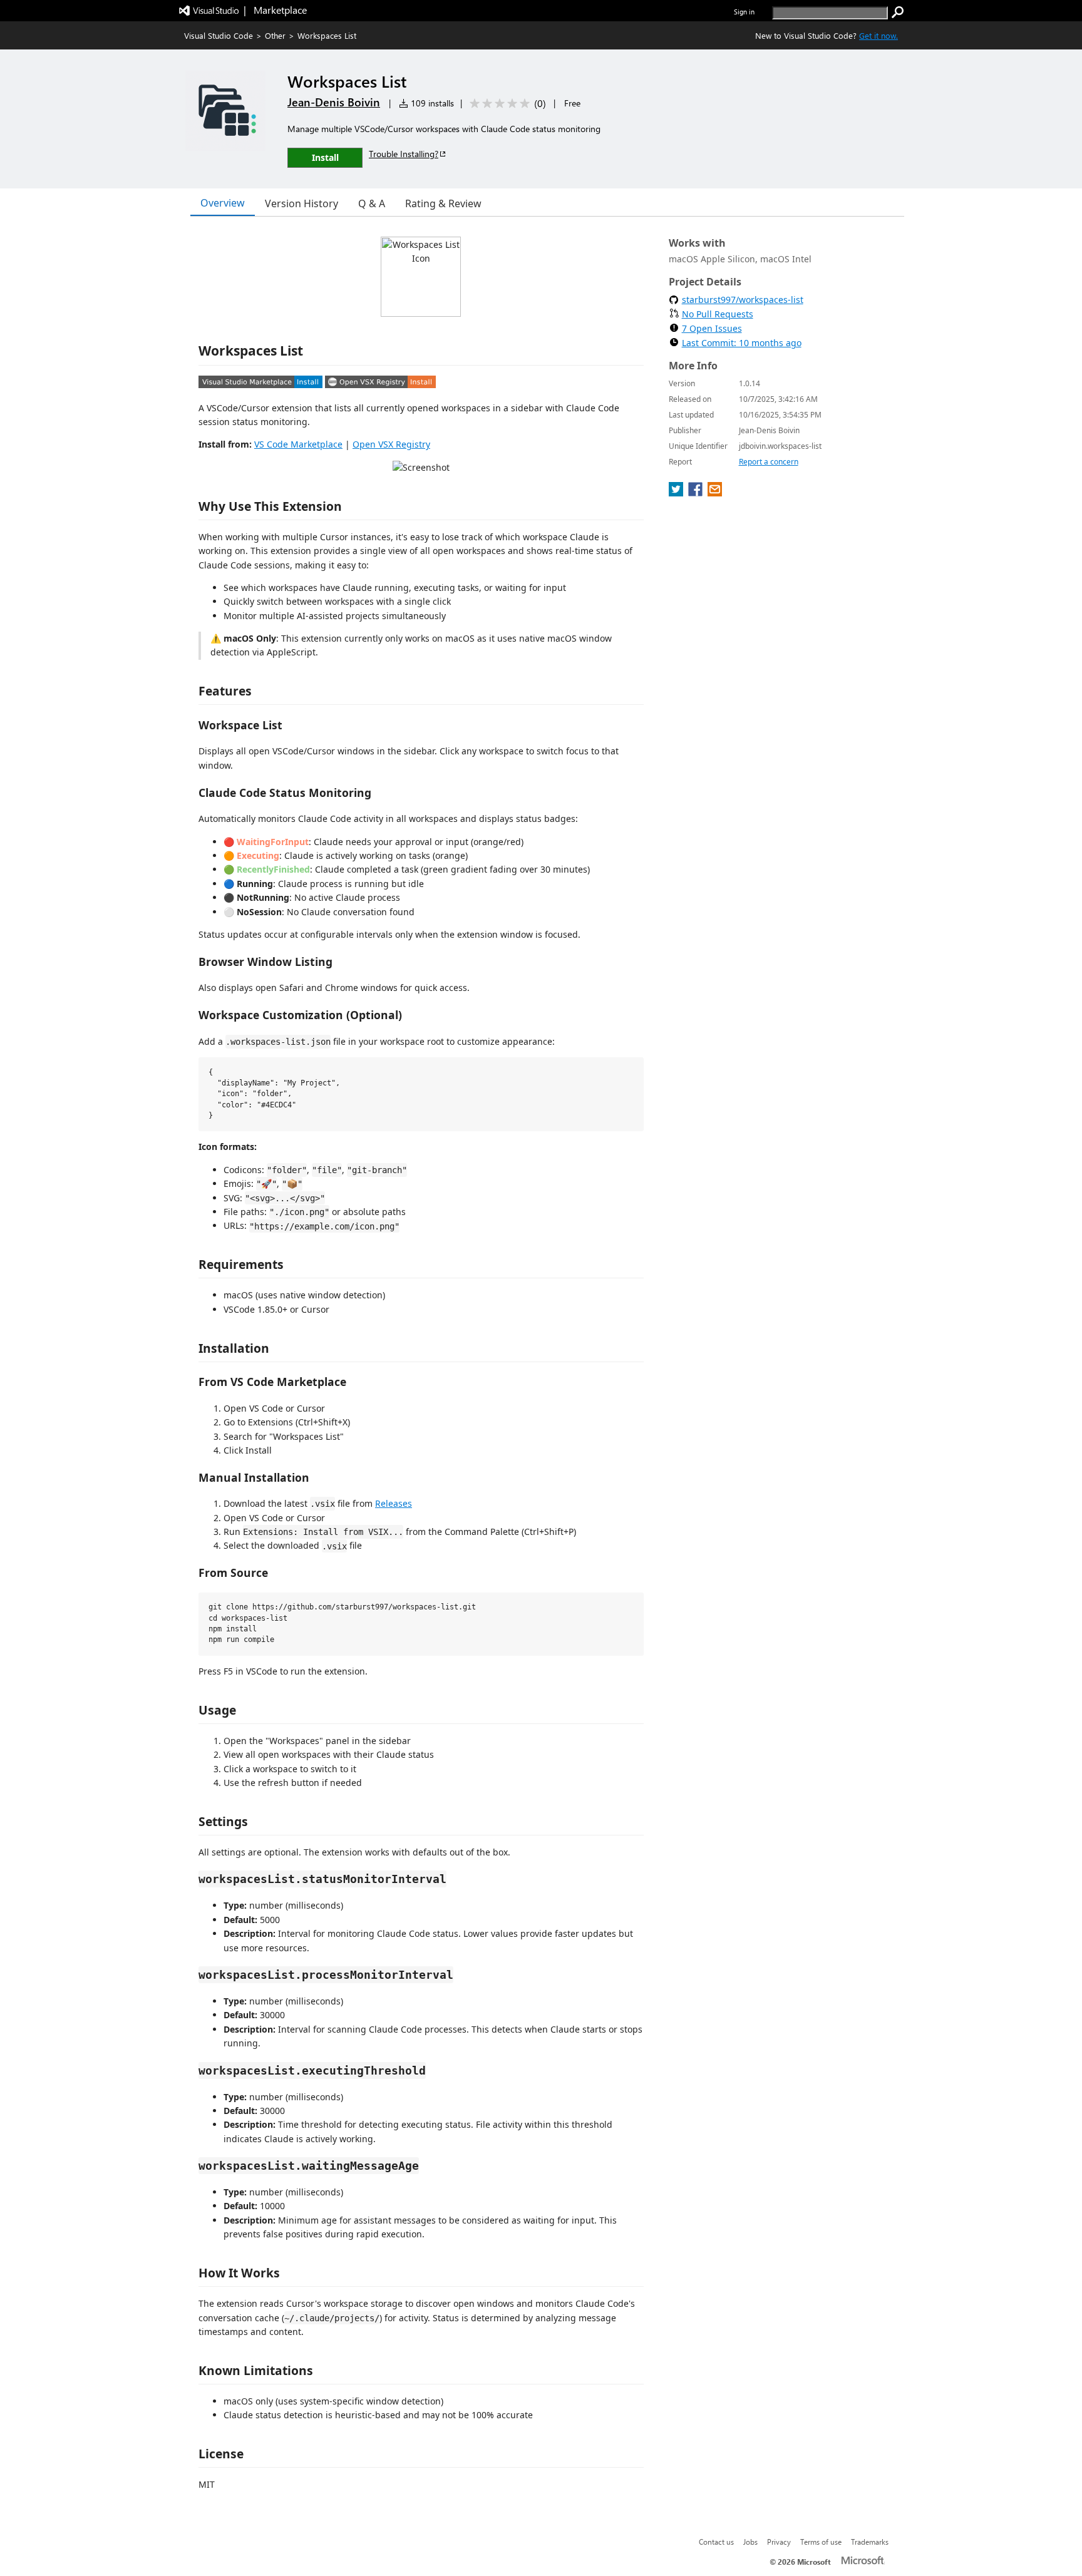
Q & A (372, 203)
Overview (223, 203)
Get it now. (878, 35)
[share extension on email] (715, 493)
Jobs (750, 2542)
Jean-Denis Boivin (334, 102)
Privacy (779, 2542)
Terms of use (821, 2542)
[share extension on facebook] (697, 493)
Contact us (716, 2542)
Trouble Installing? (404, 154)
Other (275, 35)
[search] (898, 13)
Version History (301, 203)
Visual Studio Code (219, 35)
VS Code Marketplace (298, 444)
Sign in (744, 12)
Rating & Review (443, 203)
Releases (394, 1503)
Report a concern (769, 462)
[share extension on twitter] (677, 493)
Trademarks (870, 2542)
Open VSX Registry (391, 444)
